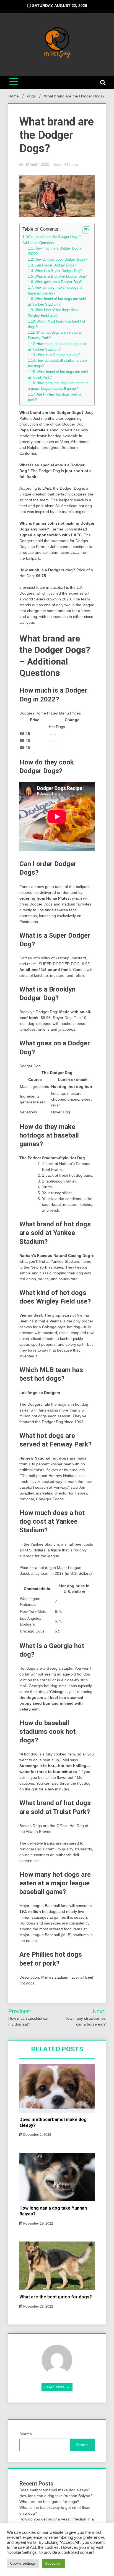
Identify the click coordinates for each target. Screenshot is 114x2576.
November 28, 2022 (38, 2306)
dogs (57, 165)
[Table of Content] (86, 230)
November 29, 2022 (38, 2223)
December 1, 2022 (37, 2135)
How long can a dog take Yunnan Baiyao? (56, 2496)
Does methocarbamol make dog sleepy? (55, 2490)
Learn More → (57, 2387)
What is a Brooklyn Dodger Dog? (61, 276)
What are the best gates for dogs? (56, 2297)
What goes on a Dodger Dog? (58, 282)
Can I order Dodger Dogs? (55, 265)
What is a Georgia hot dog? (58, 355)
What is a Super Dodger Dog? (58, 271)
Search (26, 2434)
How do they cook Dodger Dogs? (61, 260)
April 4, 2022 (40, 165)
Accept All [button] (53, 2563)
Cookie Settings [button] (23, 2563)
